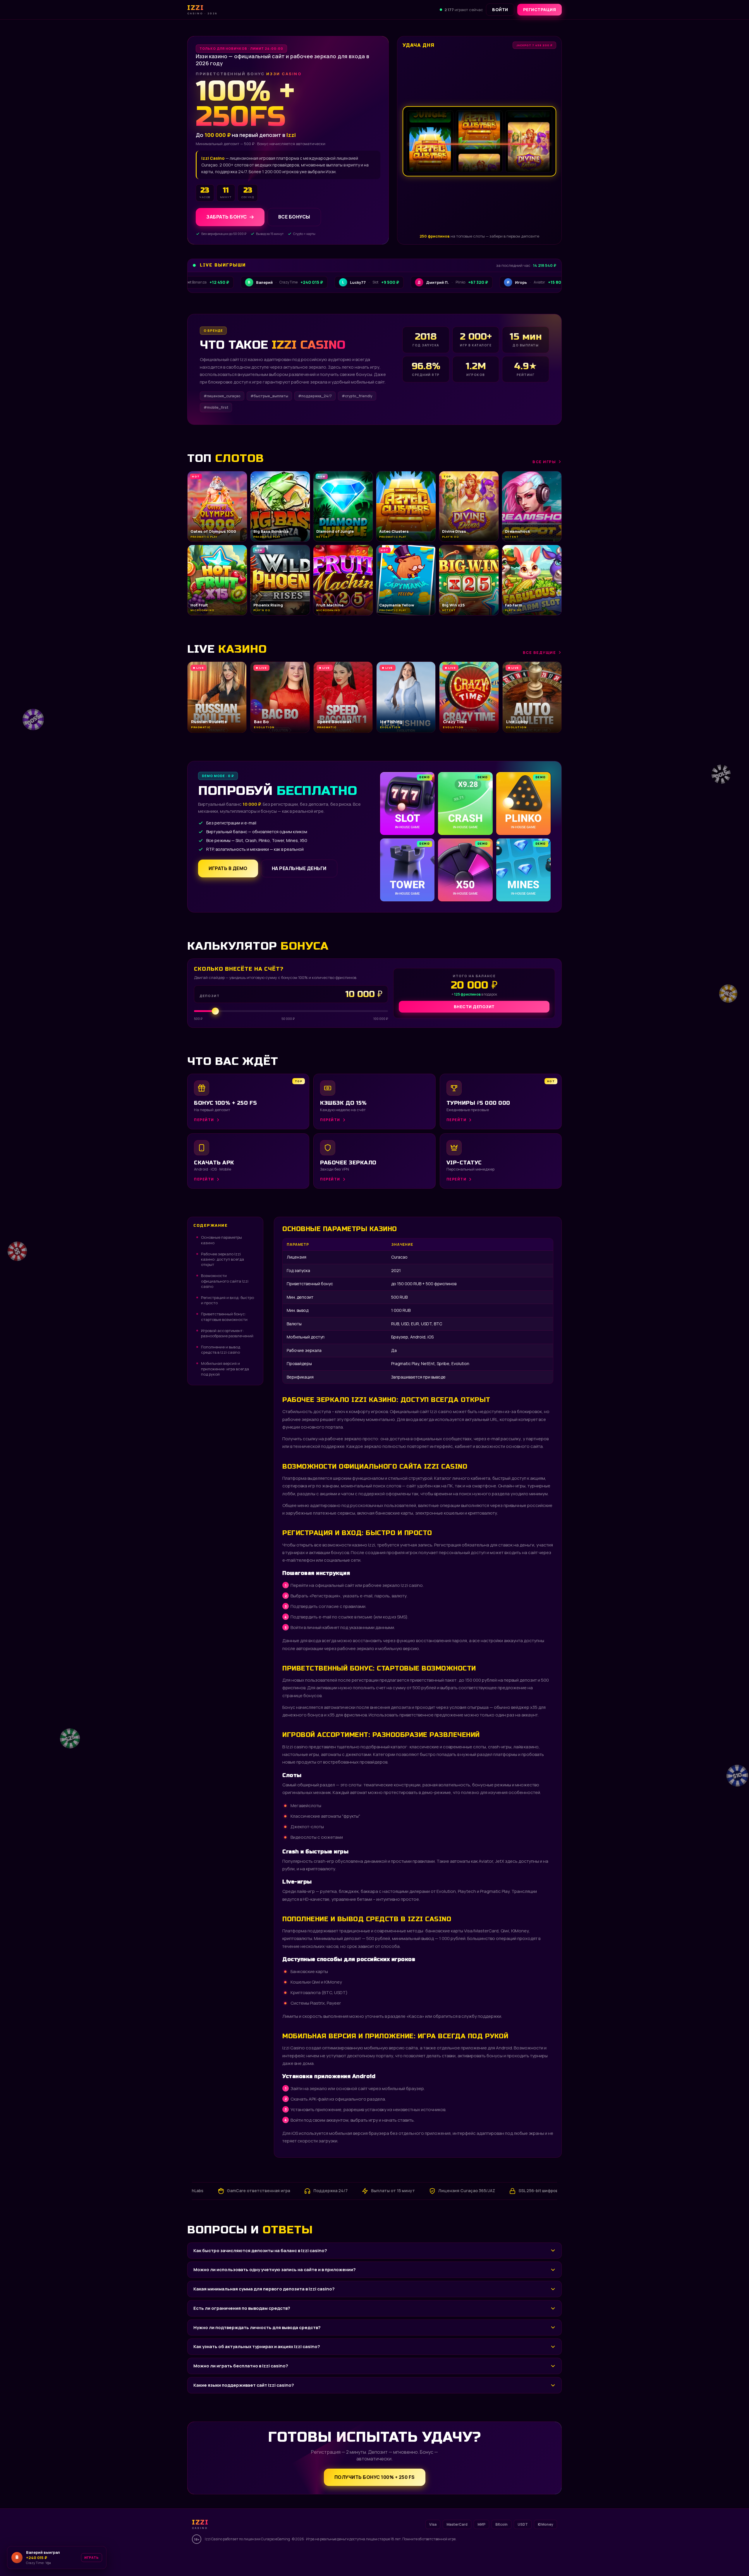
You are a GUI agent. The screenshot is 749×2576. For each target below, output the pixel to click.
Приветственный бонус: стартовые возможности (224, 1317)
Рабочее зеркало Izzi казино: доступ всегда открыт (223, 1259)
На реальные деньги (299, 868)
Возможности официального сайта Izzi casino (225, 1281)
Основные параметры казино (221, 1240)
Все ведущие (540, 652)
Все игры (544, 462)
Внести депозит (474, 1007)
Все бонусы (294, 217)
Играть (92, 2557)
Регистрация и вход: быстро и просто (227, 1300)
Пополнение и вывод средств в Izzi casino (221, 1350)
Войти (500, 10)
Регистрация (540, 10)
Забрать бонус (227, 217)
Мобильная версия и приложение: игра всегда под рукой (225, 1369)
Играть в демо (228, 868)
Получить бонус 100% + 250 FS (375, 2477)
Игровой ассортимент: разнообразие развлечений (227, 1333)
